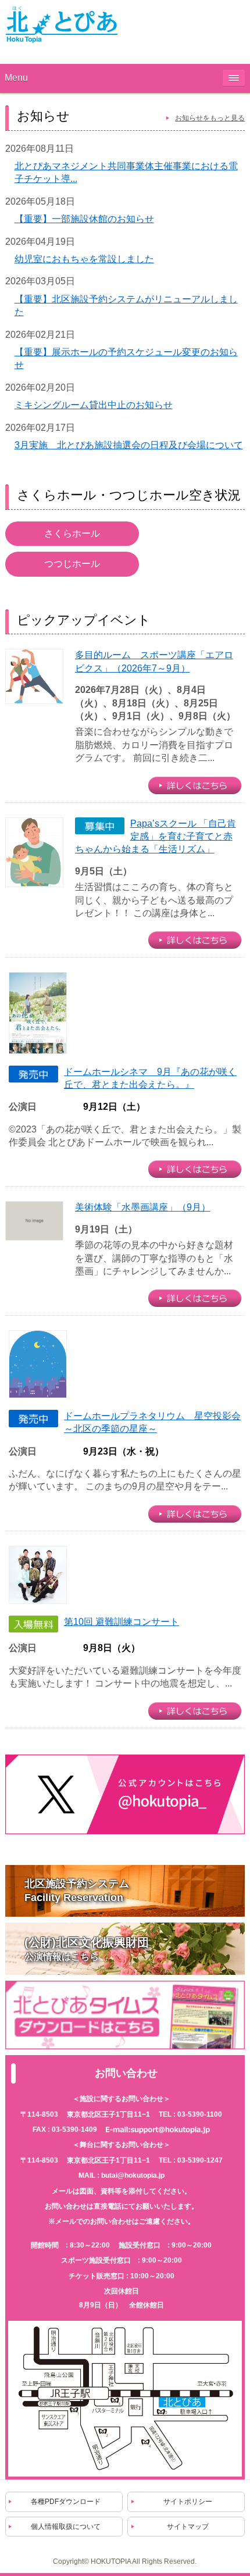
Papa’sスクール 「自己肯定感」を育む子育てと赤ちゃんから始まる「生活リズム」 (156, 837)
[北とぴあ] (62, 24)
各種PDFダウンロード (66, 2502)
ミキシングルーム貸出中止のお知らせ (94, 405)
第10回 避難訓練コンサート (122, 1622)
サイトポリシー (188, 2502)
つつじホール (72, 564)
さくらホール (72, 533)
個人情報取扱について (66, 2527)
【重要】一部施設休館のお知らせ (84, 219)
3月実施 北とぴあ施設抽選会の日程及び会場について (129, 445)
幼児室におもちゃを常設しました (84, 259)
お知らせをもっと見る (210, 118)
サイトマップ (188, 2527)
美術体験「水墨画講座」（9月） (143, 1207)
